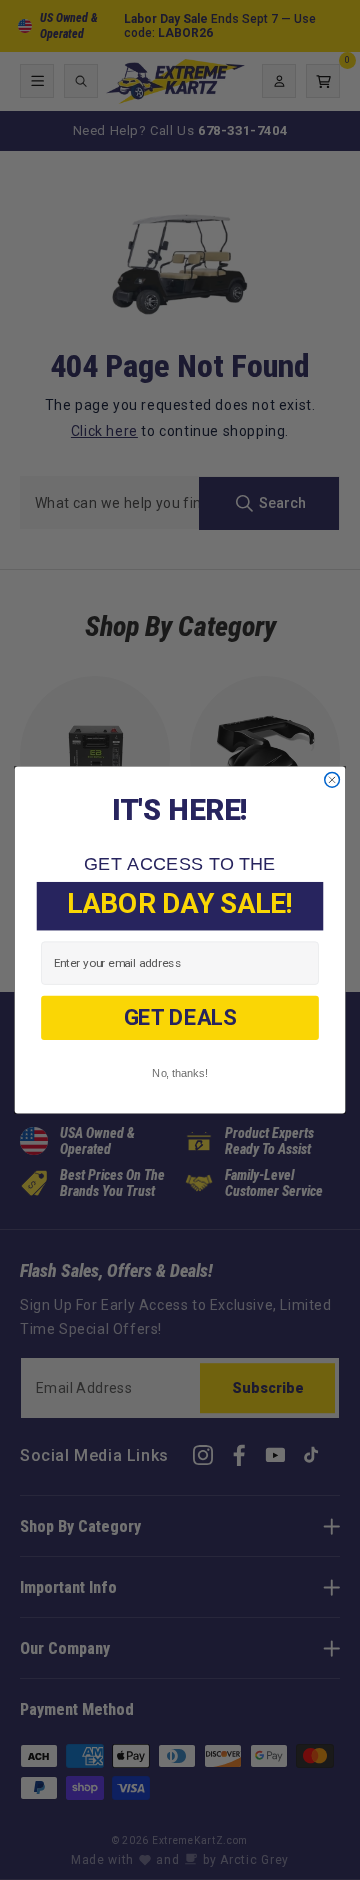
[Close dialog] (332, 779)
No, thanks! (179, 1073)
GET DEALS (180, 1018)
